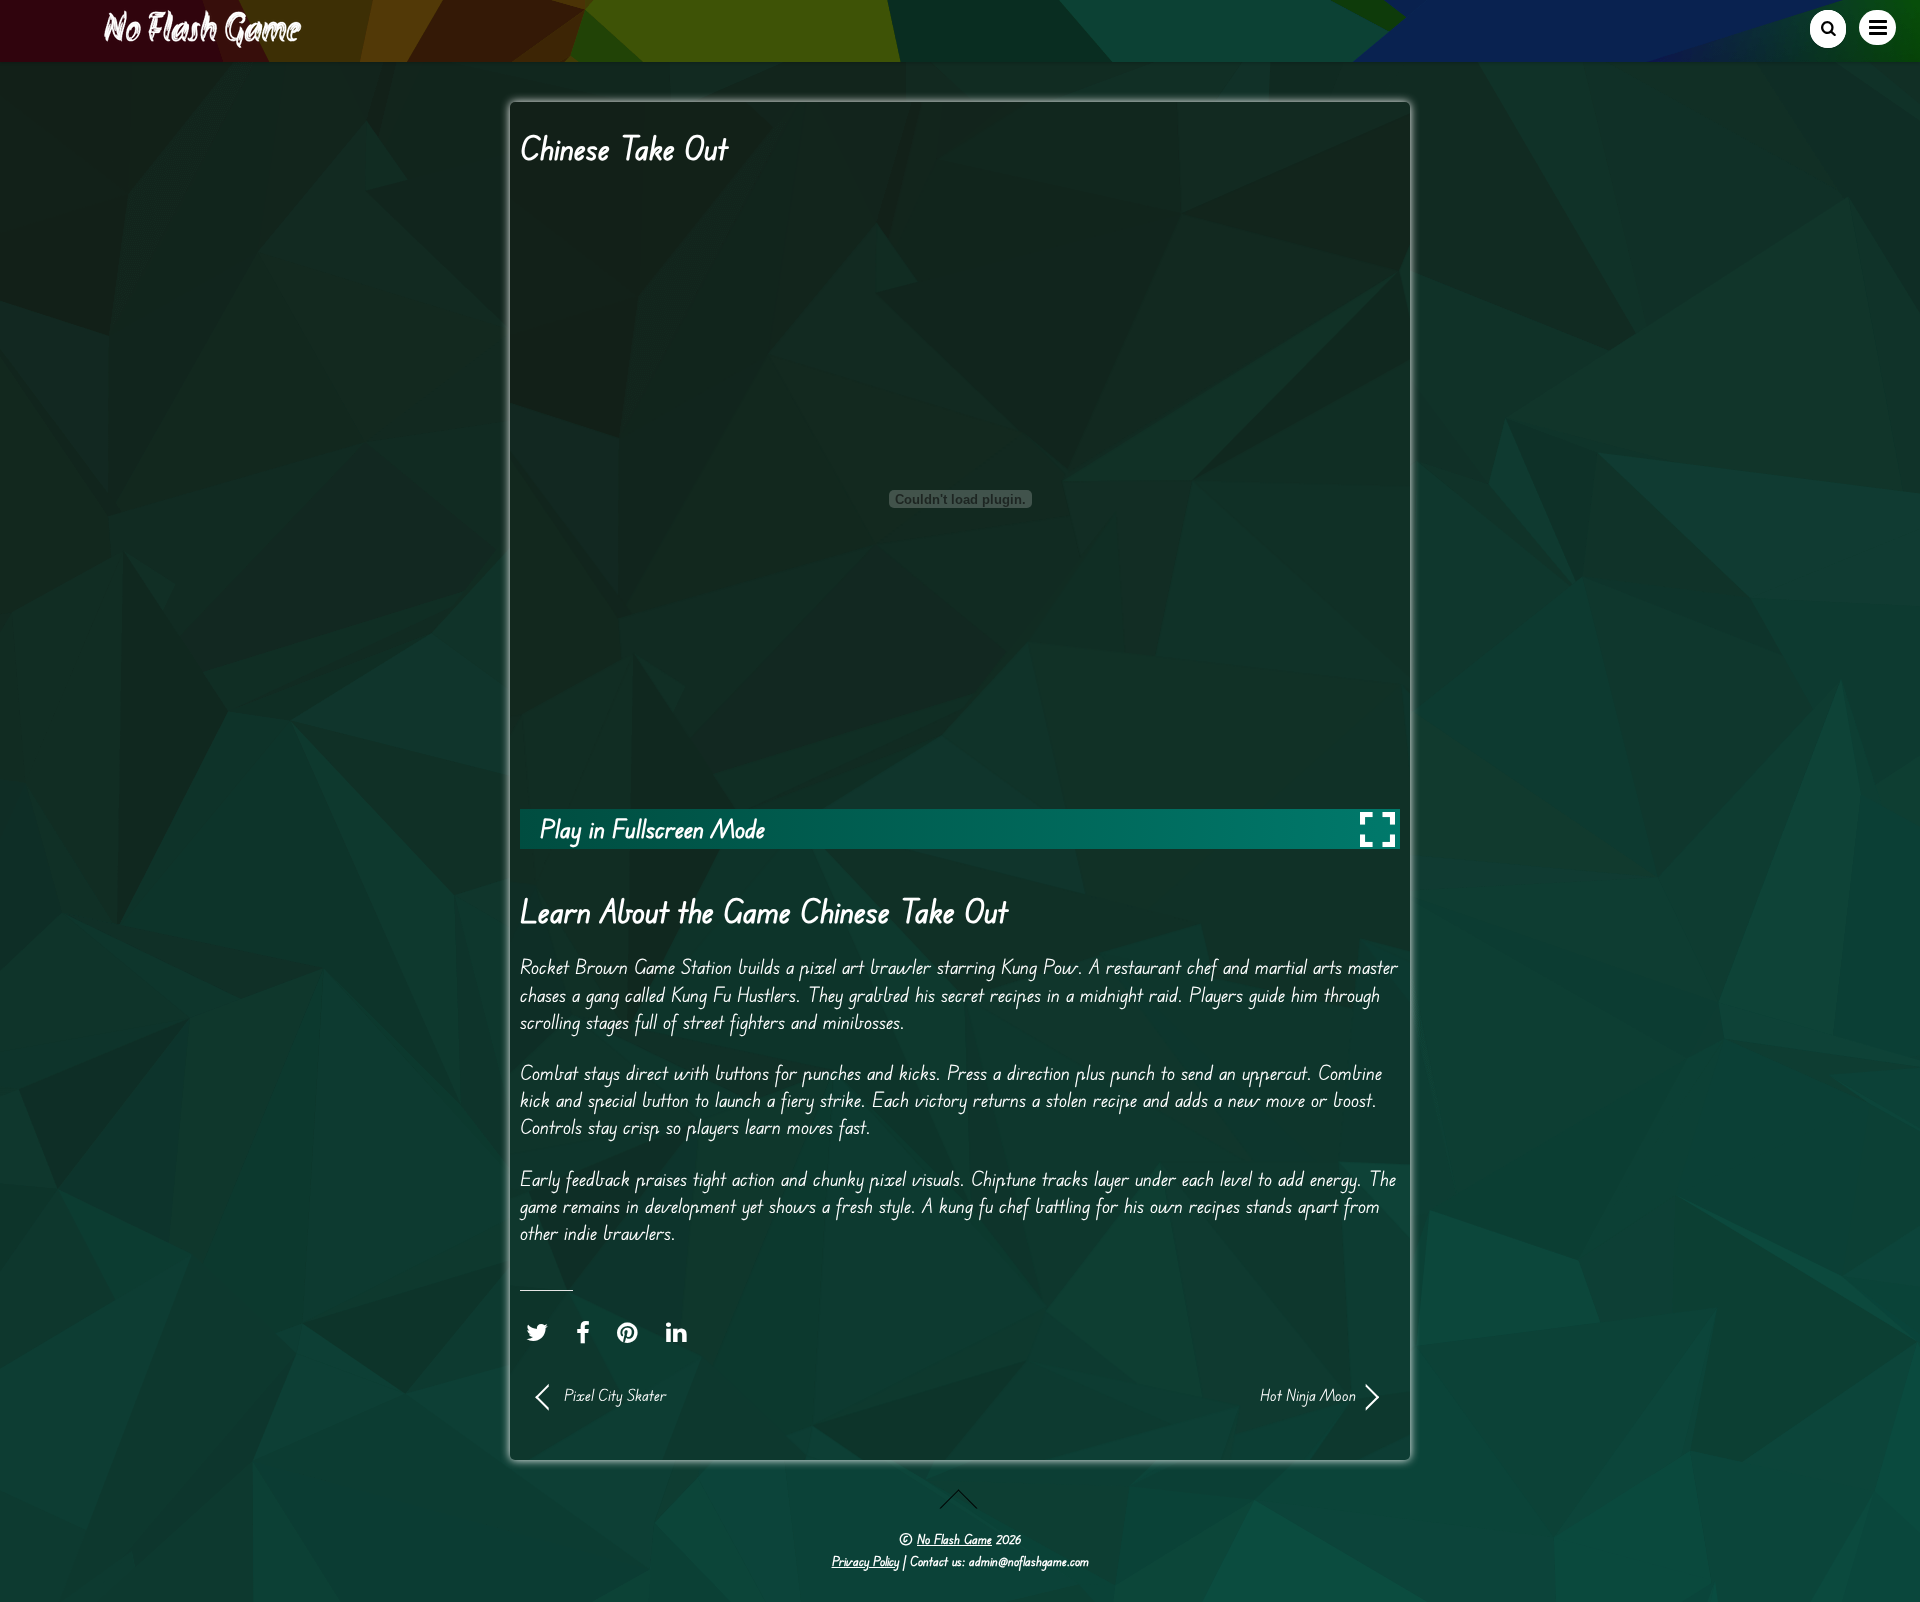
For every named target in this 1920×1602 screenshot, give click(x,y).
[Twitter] (542, 1332)
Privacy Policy (865, 1561)
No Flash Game (954, 1539)
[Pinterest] (632, 1332)
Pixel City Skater (615, 1395)
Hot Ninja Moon (1170, 1395)
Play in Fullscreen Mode (652, 828)
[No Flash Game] (204, 40)
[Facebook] (588, 1332)
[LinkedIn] (681, 1332)
